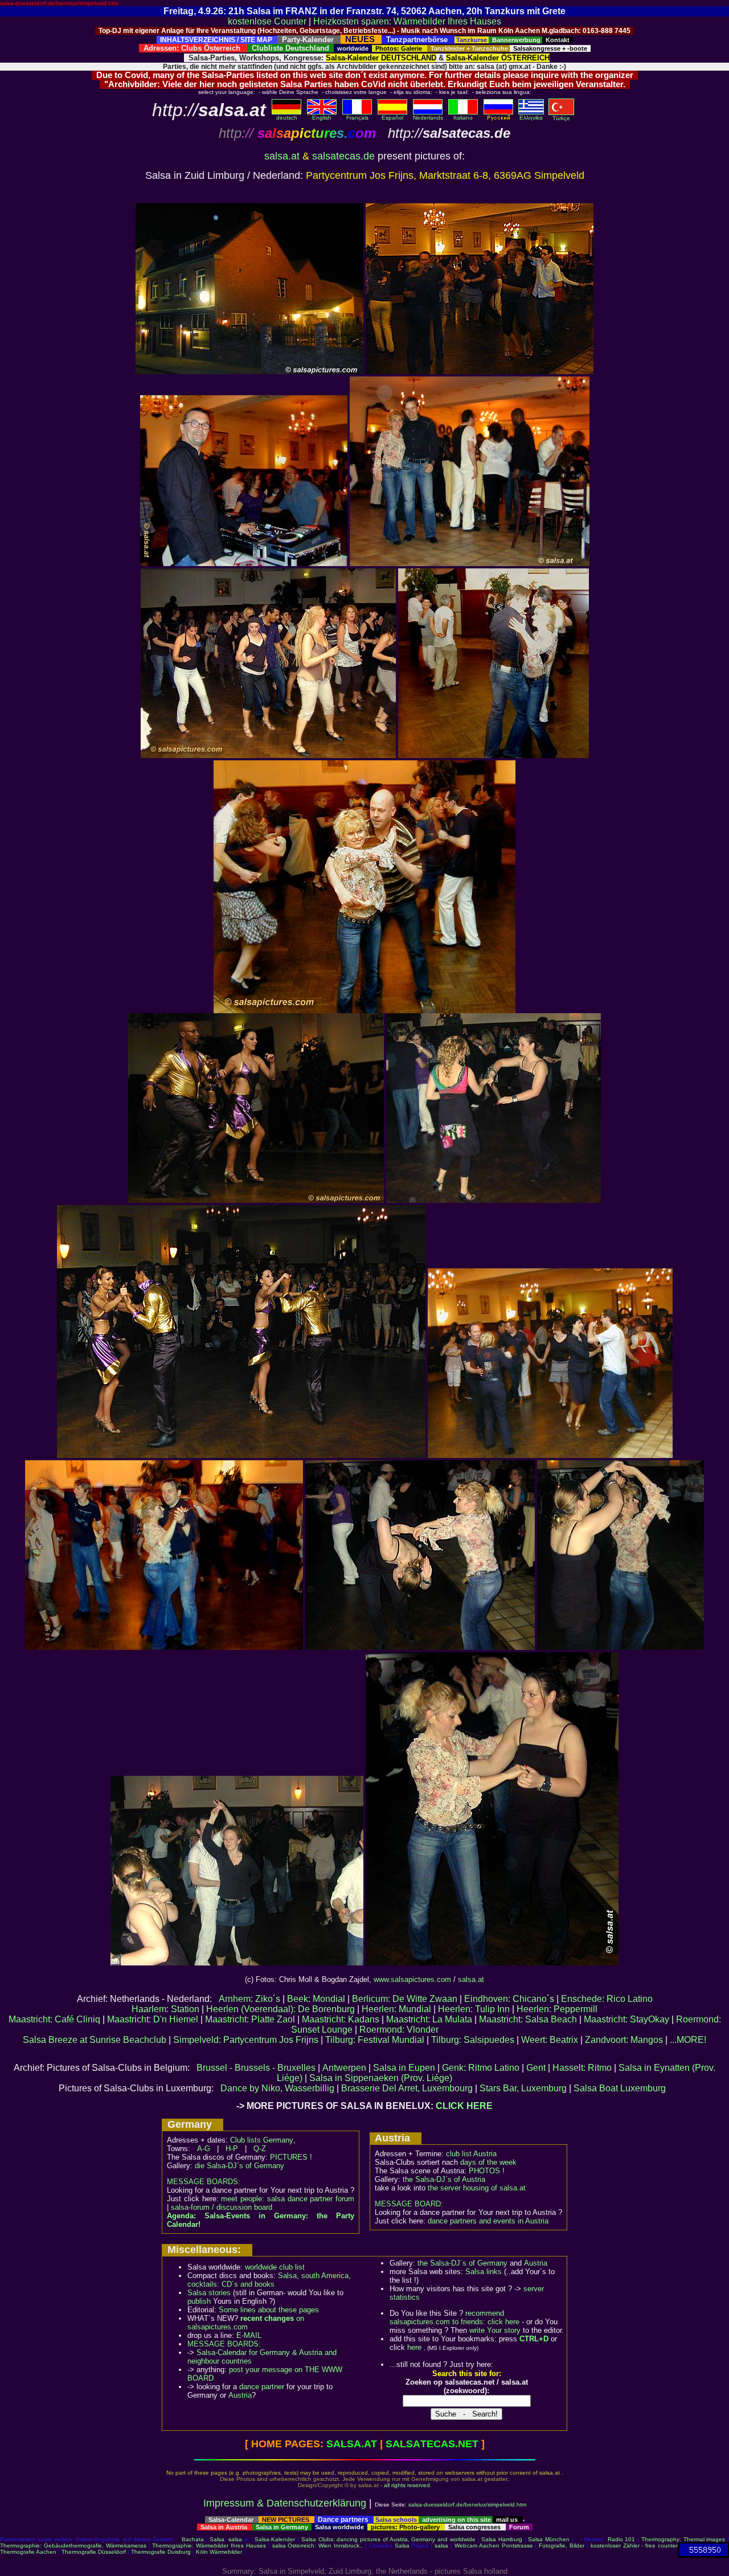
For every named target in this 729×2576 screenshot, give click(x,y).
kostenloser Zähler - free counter (634, 2546)
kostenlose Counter (267, 21)
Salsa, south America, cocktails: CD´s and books (269, 2280)
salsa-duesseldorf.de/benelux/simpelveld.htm (59, 3)
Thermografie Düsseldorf (94, 2552)
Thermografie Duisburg (161, 2552)
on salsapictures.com (246, 2323)
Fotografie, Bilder (562, 2546)
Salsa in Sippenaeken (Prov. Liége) (381, 2078)
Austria (240, 2395)
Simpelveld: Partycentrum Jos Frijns (246, 2040)
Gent (536, 2068)
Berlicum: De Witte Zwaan (405, 1999)
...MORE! (688, 2040)
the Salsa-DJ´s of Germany (462, 2263)
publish (199, 2301)
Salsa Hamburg (502, 2539)
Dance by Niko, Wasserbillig (277, 2088)
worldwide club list (275, 2267)
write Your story (495, 2330)
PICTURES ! (291, 2157)
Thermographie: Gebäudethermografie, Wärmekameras (73, 2546)
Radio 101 (622, 2539)
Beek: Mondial (316, 1999)
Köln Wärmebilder (219, 2552)
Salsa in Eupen (404, 2068)
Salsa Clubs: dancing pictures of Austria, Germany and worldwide (388, 2539)
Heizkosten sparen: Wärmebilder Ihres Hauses (407, 21)
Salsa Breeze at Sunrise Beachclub (95, 2040)
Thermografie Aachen (28, 2552)
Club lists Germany (262, 2140)
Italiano (463, 118)
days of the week (488, 2162)
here (414, 2347)
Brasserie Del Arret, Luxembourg (407, 2088)
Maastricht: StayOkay (626, 2019)
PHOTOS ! (487, 2171)
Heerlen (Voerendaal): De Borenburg (280, 2009)
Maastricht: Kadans (341, 2019)
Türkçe (561, 118)
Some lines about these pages (269, 2310)
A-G (204, 2149)
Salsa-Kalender (275, 2539)
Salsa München (549, 2539)
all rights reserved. (408, 2485)
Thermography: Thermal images (683, 2539)
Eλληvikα (531, 118)
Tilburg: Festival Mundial (375, 2040)
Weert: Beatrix (550, 2040)
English (322, 118)
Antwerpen (344, 2068)
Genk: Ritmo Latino (481, 2068)
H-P (232, 2149)
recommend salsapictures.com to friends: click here (454, 2317)
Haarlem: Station (165, 2009)
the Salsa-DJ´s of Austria (444, 2179)
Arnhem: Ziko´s (249, 1999)
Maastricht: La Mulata (429, 2019)
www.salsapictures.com (412, 1979)
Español (392, 118)
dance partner (262, 2387)
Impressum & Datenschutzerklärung (285, 2503)
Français (357, 118)
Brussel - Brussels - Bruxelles (256, 2068)
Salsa (217, 2539)
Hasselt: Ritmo (582, 2068)
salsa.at (282, 156)
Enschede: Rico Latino (607, 1999)
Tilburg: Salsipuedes (473, 2040)
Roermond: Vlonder (399, 2030)
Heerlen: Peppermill (557, 2009)
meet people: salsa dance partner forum (288, 2199)
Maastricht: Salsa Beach (528, 2019)
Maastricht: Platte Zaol (250, 2019)
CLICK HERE (464, 2106)
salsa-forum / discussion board (222, 2207)
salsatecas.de (343, 156)
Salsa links (484, 2272)
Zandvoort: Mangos (624, 2040)
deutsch (287, 118)
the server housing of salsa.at (477, 2188)
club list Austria (471, 2154)
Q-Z (260, 2149)
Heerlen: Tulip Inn (474, 2009)
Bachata (193, 2539)
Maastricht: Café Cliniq (54, 2019)
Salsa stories (209, 2293)
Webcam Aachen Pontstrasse (494, 2546)
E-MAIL (249, 2335)
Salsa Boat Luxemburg (620, 2088)
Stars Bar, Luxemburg (523, 2088)
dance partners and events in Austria (488, 2221)
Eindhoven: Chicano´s (509, 1999)
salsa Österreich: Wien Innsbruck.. (318, 2546)
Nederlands (428, 118)
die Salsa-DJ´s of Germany (239, 2166)
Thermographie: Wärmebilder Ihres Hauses (209, 2546)
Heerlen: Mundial (396, 2009)
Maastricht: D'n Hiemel (153, 2019)
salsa (235, 2539)
